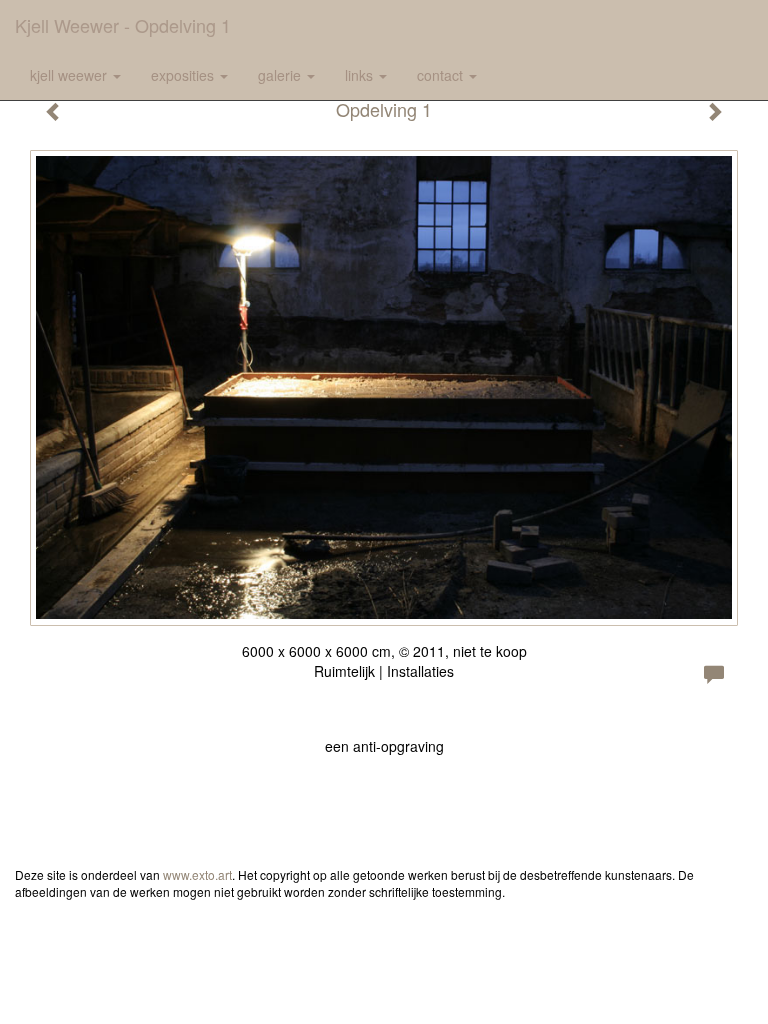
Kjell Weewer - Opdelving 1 (123, 25)
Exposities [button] (184, 75)
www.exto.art (197, 874)
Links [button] (361, 75)
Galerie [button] (281, 75)
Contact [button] (442, 75)
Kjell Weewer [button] (70, 75)
